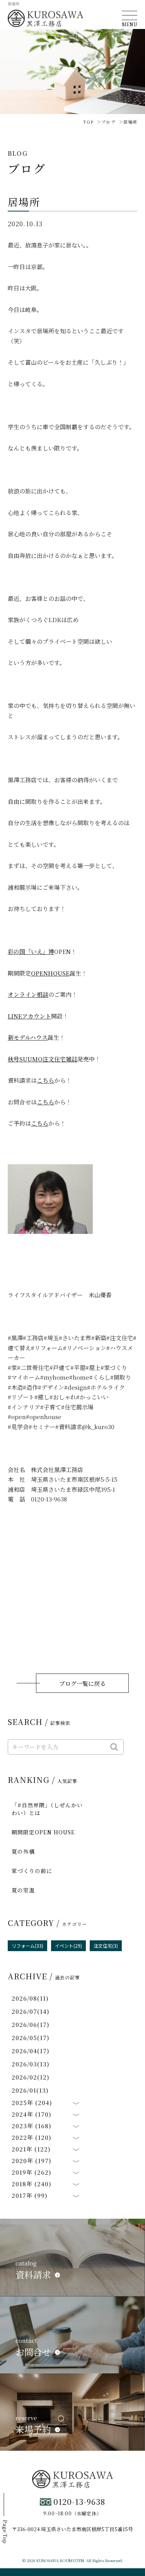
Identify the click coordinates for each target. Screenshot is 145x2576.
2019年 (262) (32, 2172)
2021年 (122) (31, 2149)
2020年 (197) (32, 2161)
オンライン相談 (28, 994)
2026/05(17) (31, 2038)
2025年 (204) (32, 2103)
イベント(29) (68, 1946)
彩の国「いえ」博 (31, 951)
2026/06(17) (31, 2024)
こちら (45, 1080)
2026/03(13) (31, 2064)
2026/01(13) (30, 2090)
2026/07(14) (31, 2011)
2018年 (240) (32, 2184)
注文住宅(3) (106, 1946)
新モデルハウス (28, 1037)
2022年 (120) (32, 2138)
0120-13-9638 (79, 2502)
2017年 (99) (30, 2196)
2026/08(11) (30, 1998)
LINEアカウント (29, 1016)
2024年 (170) (32, 2114)
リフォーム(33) (27, 1946)
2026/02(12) (31, 2077)
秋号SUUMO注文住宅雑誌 (43, 1059)
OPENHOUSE (50, 973)
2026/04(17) (31, 2051)
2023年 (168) (32, 2126)
